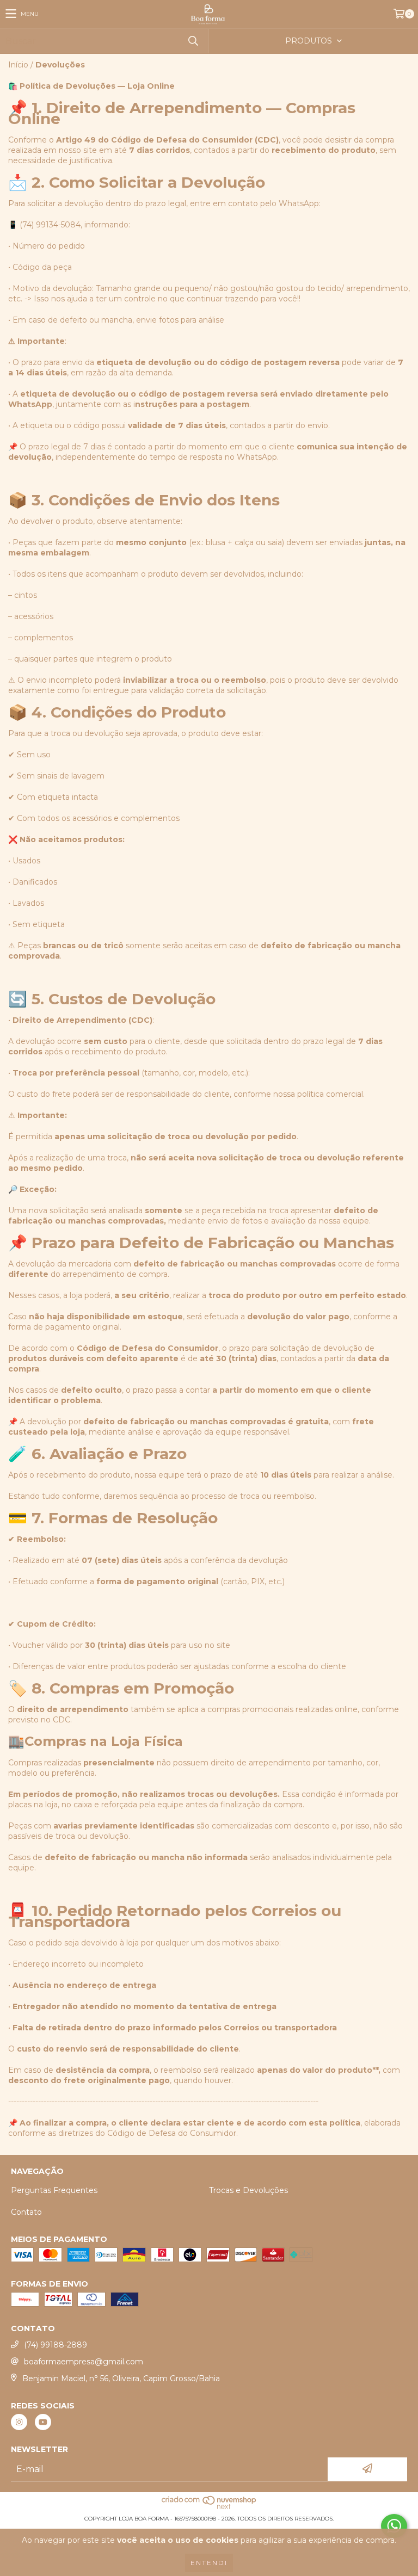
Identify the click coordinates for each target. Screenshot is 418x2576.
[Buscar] (193, 41)
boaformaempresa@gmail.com (84, 2362)
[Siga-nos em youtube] (43, 2422)
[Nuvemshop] (209, 2508)
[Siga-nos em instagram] (19, 2422)
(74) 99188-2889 (56, 2345)
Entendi (209, 2563)
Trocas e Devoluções (248, 2190)
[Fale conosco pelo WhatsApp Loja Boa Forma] (394, 2526)
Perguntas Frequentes (54, 2190)
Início (18, 65)
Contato (26, 2212)
